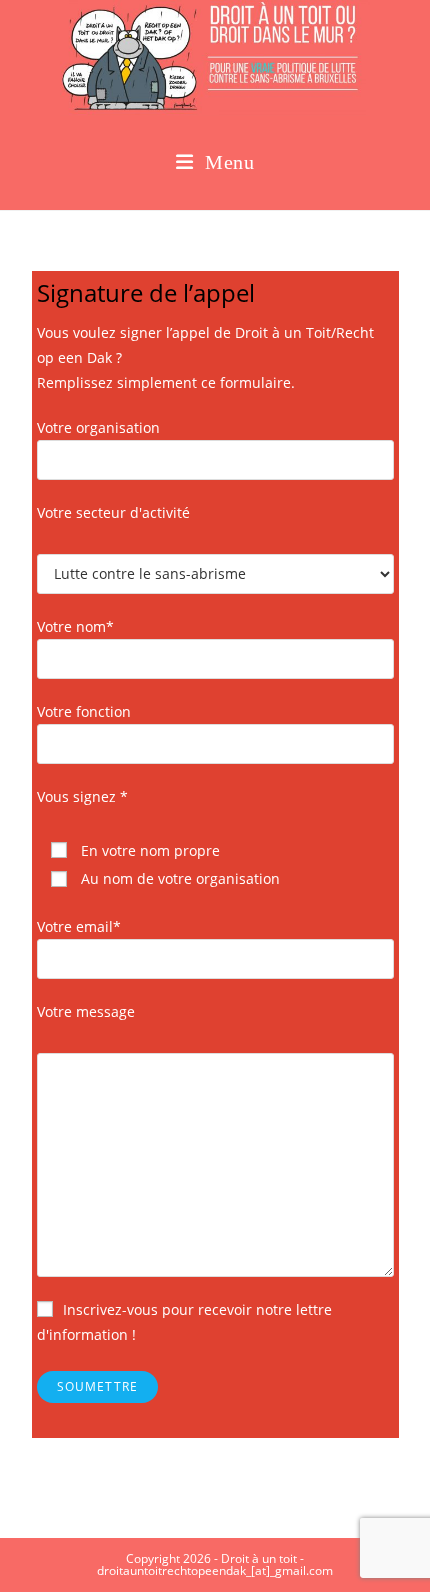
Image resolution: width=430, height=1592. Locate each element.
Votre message (86, 1011)
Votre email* (79, 926)
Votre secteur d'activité (113, 512)
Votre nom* (75, 626)
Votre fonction (84, 711)
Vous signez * (82, 796)
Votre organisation (98, 427)
